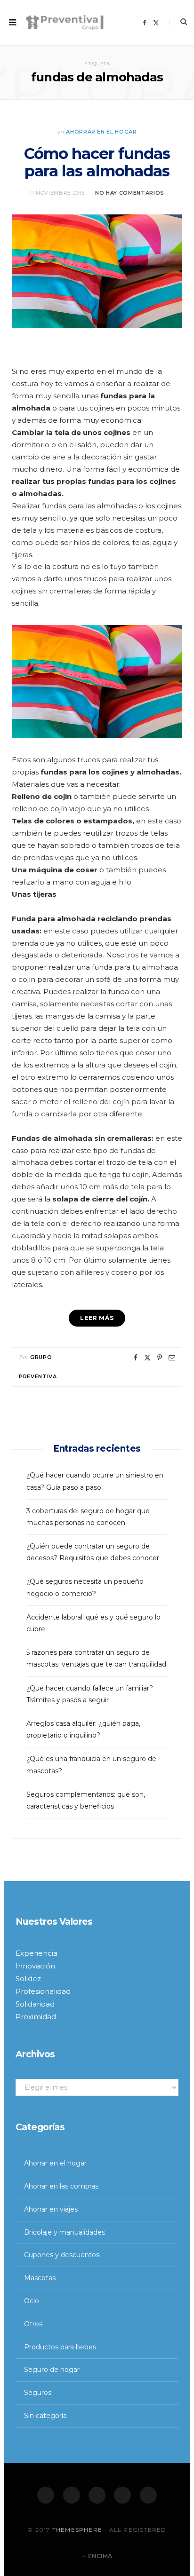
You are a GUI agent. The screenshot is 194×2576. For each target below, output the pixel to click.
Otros (33, 2324)
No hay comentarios (130, 193)
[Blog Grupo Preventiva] (65, 23)
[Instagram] (97, 2495)
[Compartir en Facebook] (136, 1358)
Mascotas (40, 2278)
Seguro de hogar (52, 2370)
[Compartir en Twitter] (147, 1358)
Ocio (32, 2301)
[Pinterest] (160, 1358)
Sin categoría (45, 2416)
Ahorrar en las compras (61, 2186)
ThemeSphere (77, 2530)
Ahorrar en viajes (51, 2209)
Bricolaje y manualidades (65, 2232)
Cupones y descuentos (62, 2255)
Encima (99, 2556)
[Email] (172, 1358)
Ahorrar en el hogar (101, 132)
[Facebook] (46, 2495)
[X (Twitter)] (72, 2495)
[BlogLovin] (148, 2495)
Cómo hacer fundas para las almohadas (97, 162)
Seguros (38, 2393)
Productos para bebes (60, 2347)
